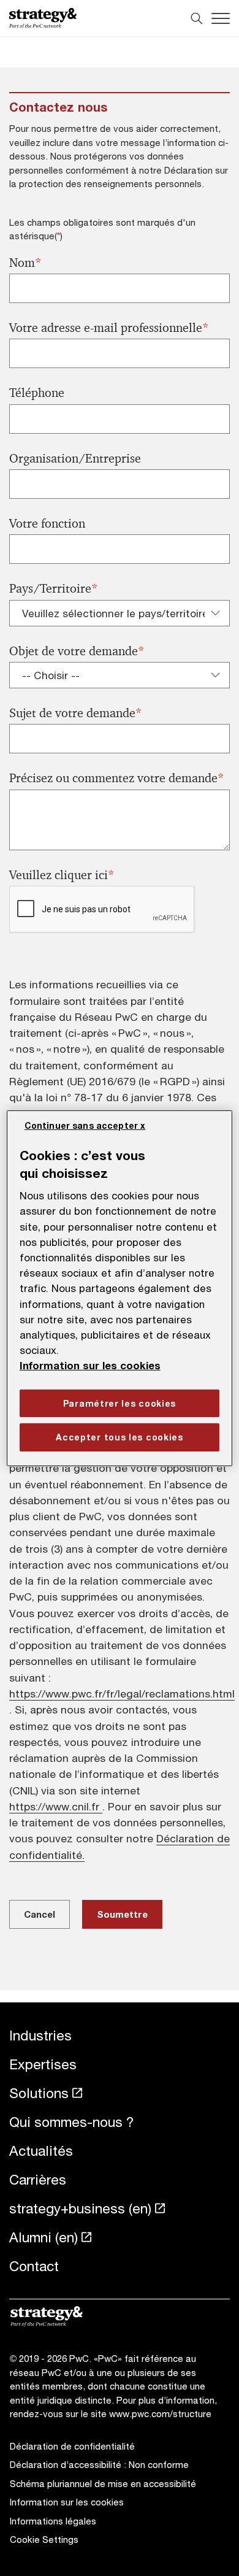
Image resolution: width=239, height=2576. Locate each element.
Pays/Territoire (54, 589)
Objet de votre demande (77, 651)
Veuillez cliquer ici (62, 875)
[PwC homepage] (43, 18)
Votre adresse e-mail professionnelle (109, 328)
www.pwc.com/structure (160, 2413)
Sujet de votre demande (76, 713)
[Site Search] (197, 18)
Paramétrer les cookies (120, 1403)
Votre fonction (47, 524)
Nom (25, 263)
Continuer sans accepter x (85, 1125)
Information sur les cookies (90, 1366)
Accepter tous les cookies (120, 1437)
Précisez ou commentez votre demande (117, 778)
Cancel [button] (40, 1914)
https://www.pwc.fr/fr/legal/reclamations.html (122, 1694)
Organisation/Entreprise (75, 459)
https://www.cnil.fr (56, 1806)
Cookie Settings (44, 2539)
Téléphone (37, 393)
